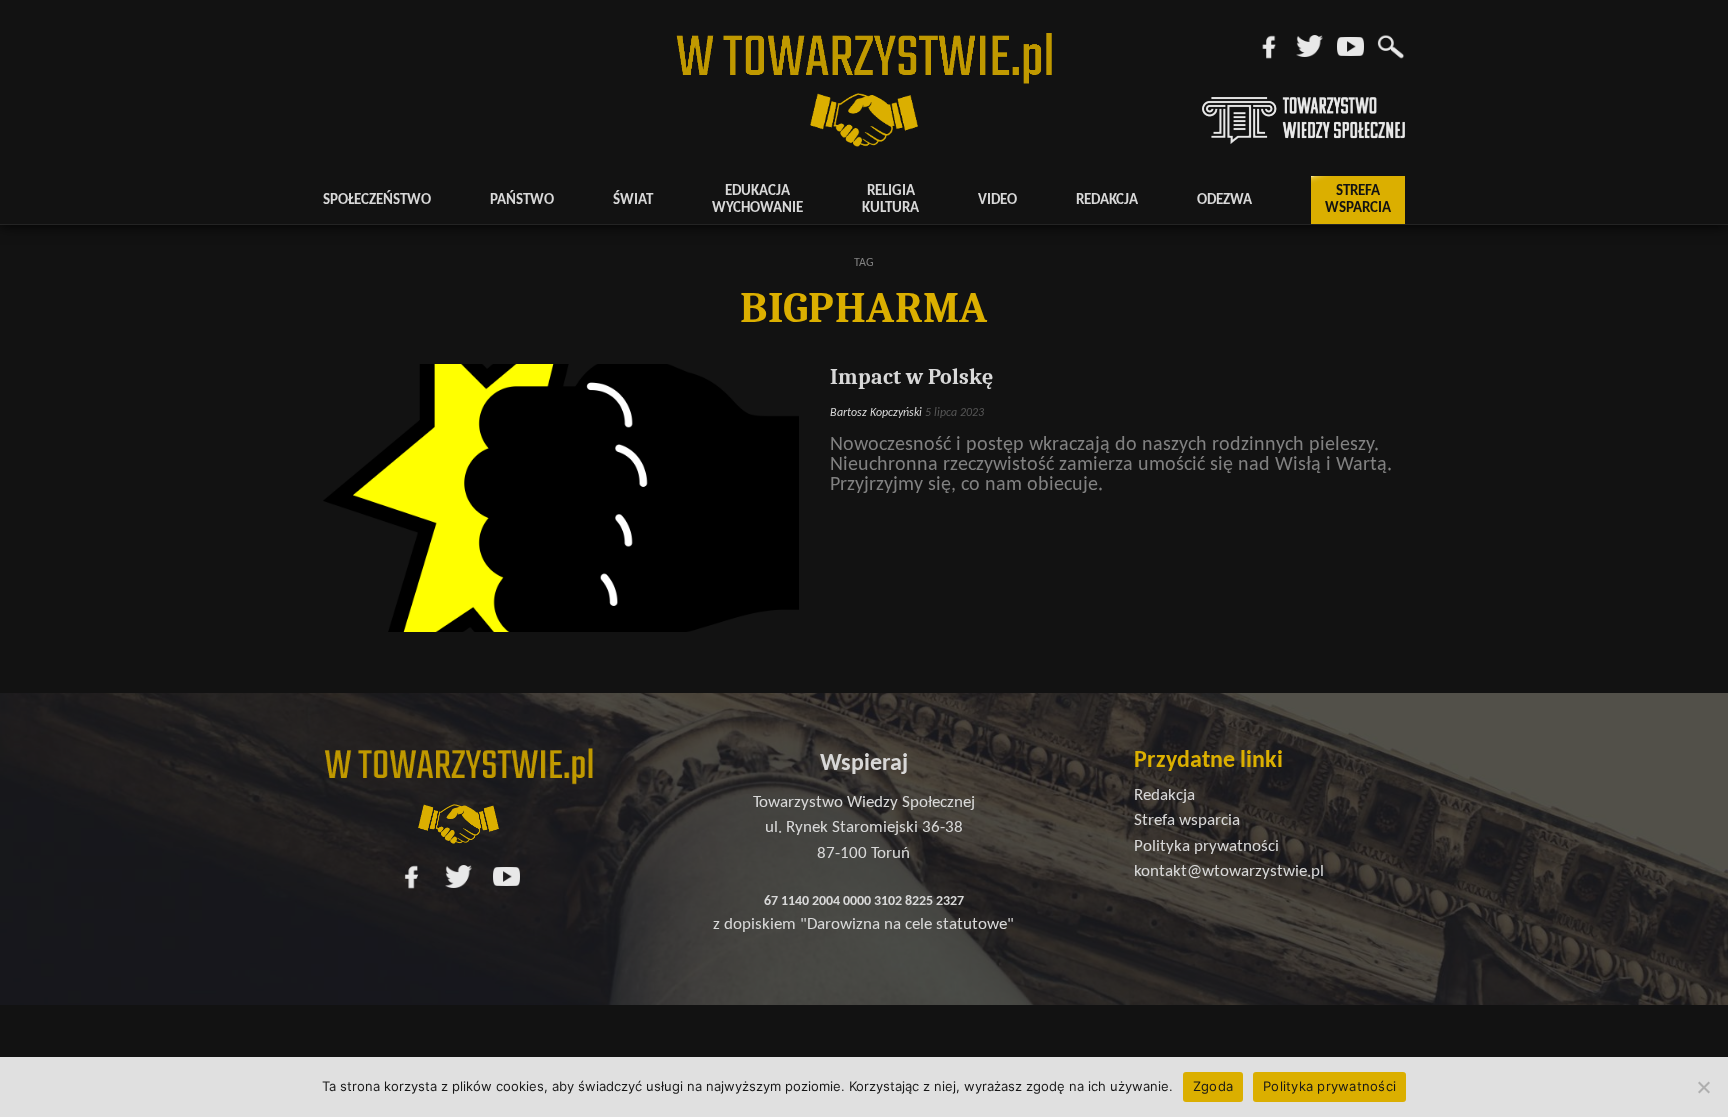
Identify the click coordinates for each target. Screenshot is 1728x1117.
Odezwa (1224, 200)
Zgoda (1213, 1086)
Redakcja (1107, 200)
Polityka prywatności (1329, 1086)
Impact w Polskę (911, 377)
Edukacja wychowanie (757, 200)
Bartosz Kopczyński (876, 413)
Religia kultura (890, 200)
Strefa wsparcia (1358, 200)
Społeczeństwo (377, 200)
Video (997, 200)
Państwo (522, 200)
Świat (633, 200)
